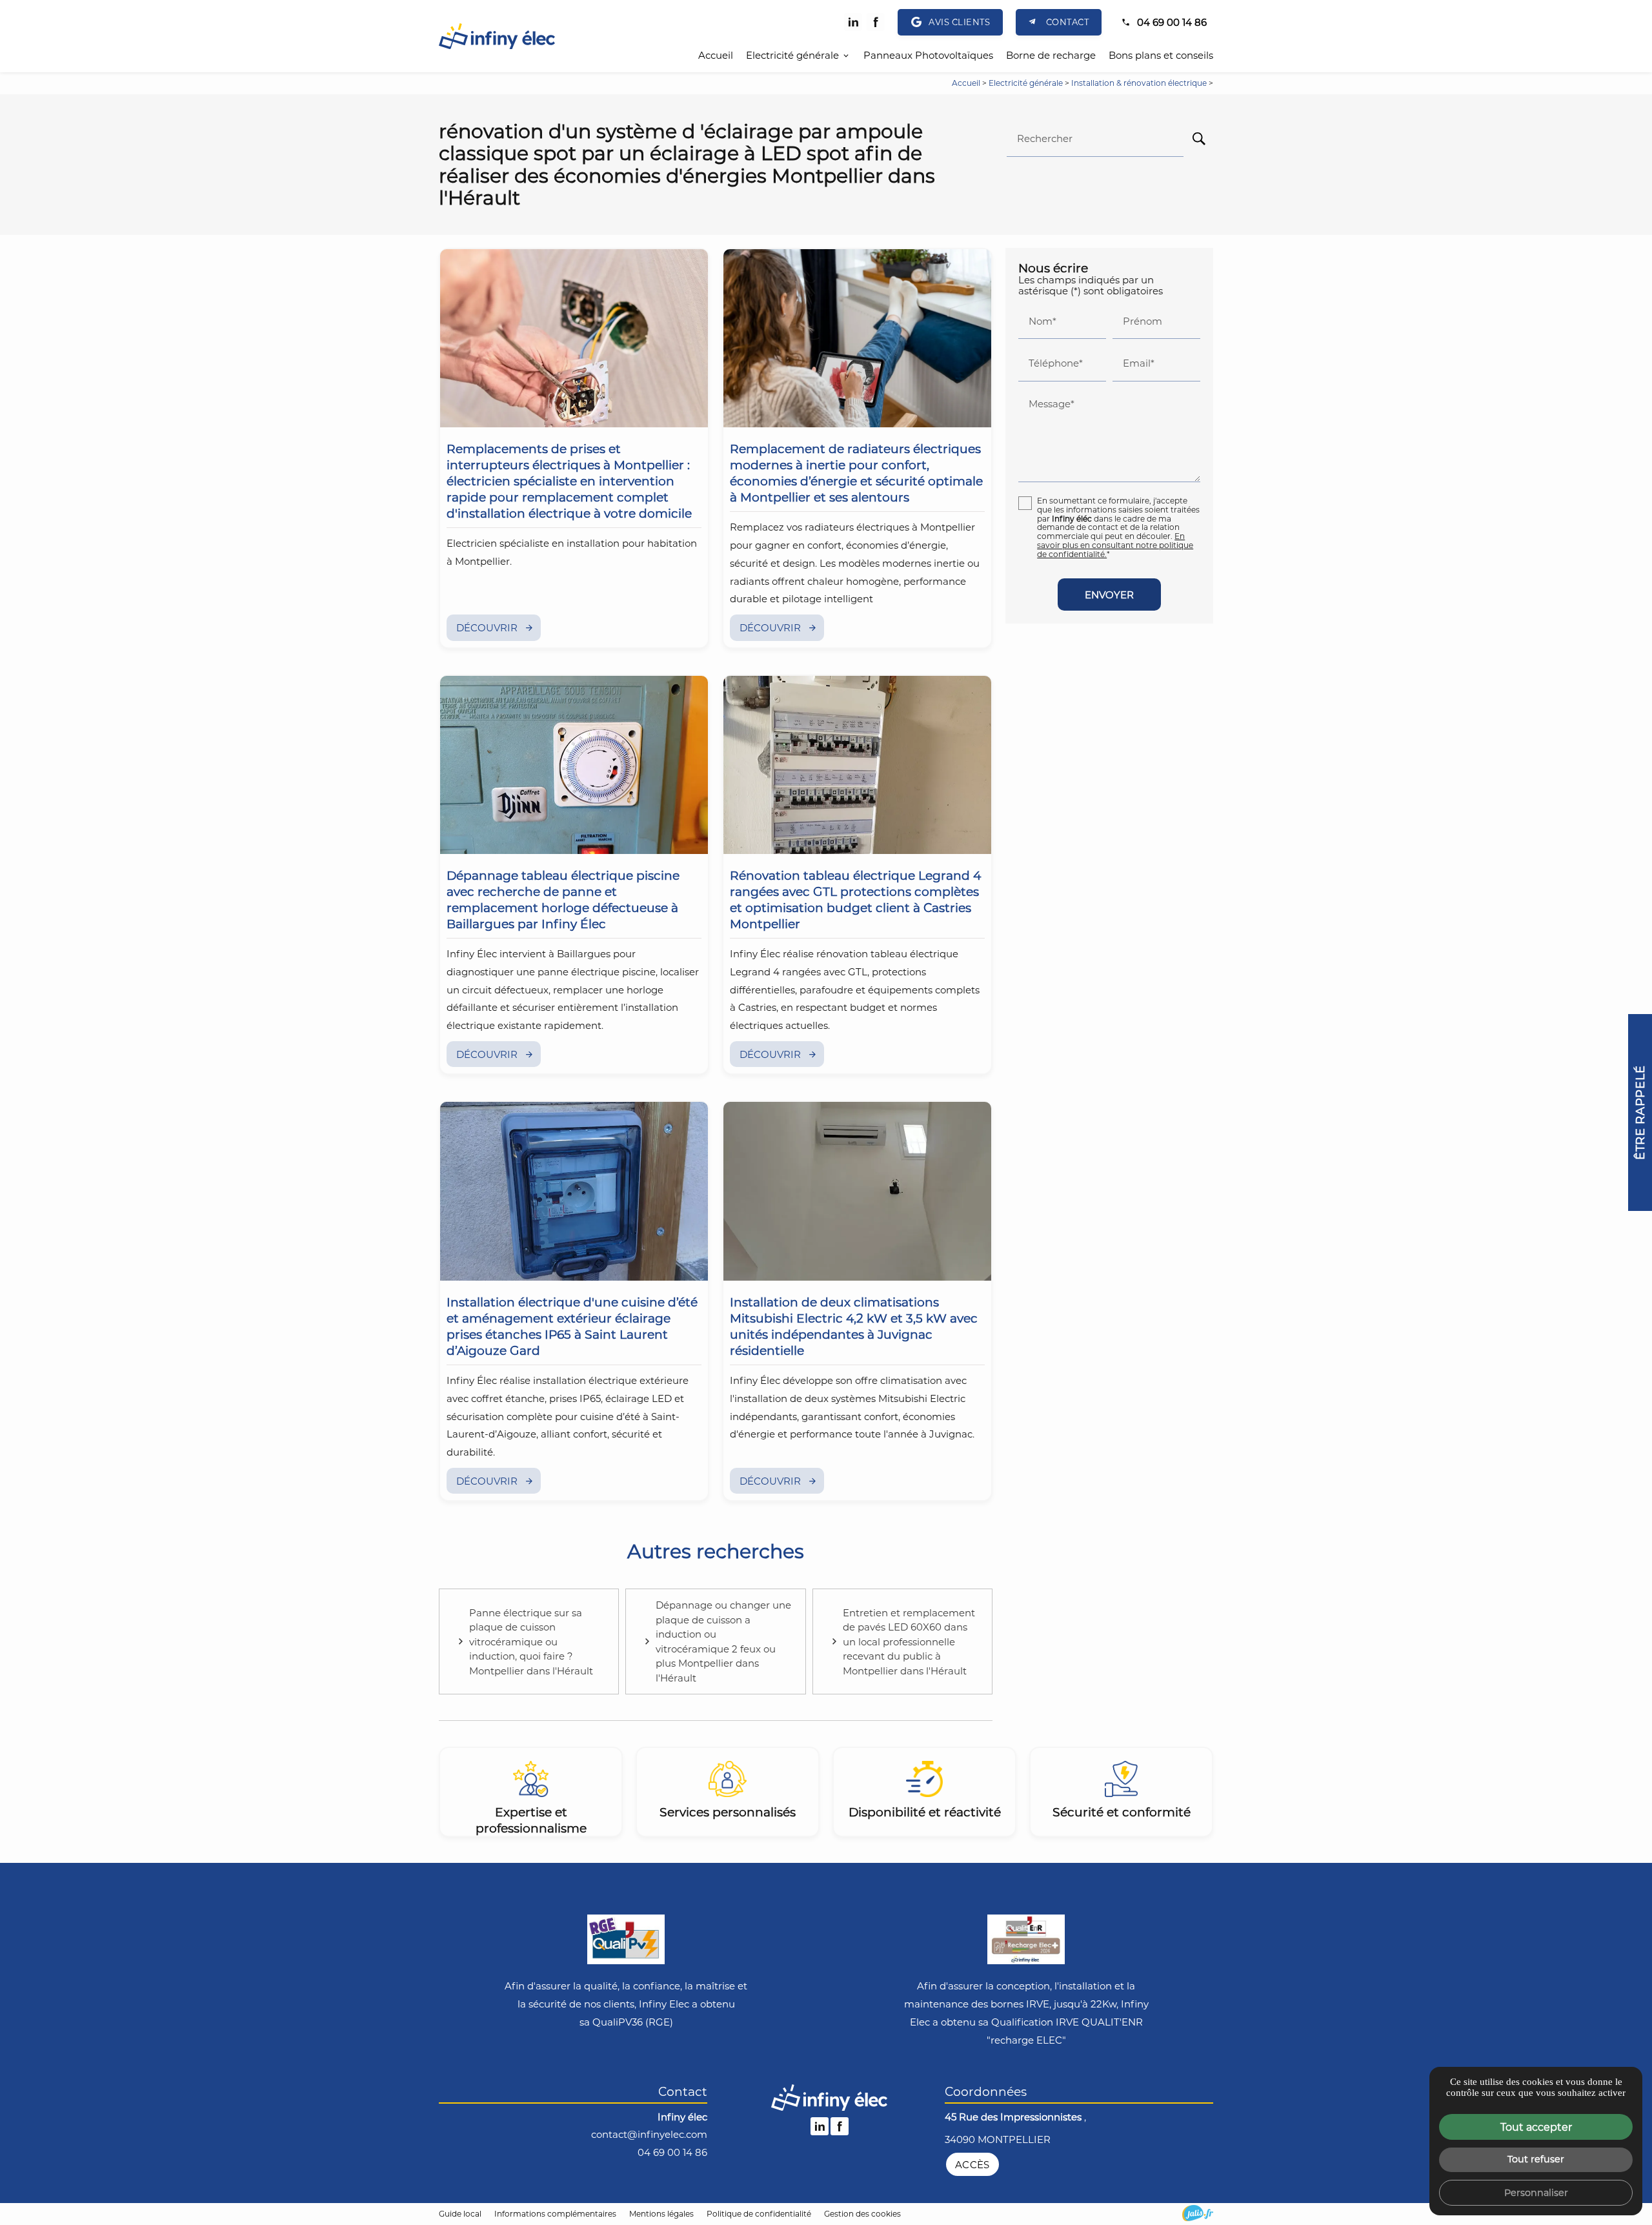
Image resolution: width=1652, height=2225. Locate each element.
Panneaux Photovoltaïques (928, 55)
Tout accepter (1536, 2127)
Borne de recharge (1051, 55)
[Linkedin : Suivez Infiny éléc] (853, 22)
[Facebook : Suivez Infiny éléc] (876, 22)
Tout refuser (1536, 2159)
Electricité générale (792, 55)
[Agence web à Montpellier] (1198, 2213)
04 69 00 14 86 (1172, 22)
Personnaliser (1536, 2192)
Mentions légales (661, 2213)
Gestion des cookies (862, 2213)
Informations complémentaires (555, 2214)
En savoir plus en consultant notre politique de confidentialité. (1115, 545)
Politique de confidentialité (759, 2213)
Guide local (460, 2213)
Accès (972, 2164)
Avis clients (959, 22)
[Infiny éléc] (497, 36)
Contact (1068, 22)
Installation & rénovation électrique (1140, 83)
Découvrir (487, 627)
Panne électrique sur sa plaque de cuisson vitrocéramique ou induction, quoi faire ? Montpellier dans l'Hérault (531, 1641)
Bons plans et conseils (1161, 55)
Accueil (716, 55)
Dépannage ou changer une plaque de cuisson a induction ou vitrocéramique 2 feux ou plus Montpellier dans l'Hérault (723, 1641)
